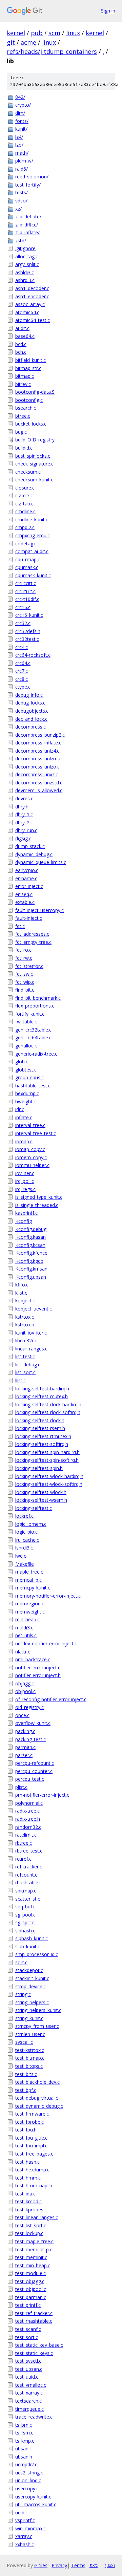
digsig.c (23, 838)
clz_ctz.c (24, 495)
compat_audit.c (32, 551)
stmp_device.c (30, 1986)
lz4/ (19, 137)
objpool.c (25, 1691)
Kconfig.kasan (30, 1237)
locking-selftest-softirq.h (42, 1444)
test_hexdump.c (32, 2170)
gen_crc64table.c (33, 1037)
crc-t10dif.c (27, 599)
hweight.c (26, 1101)
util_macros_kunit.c (36, 2504)
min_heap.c (27, 1619)
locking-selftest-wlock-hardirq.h (49, 1476)
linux (73, 33)
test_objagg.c (30, 2281)
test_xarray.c (29, 2393)
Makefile (25, 1564)
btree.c (23, 416)
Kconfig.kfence (31, 1253)
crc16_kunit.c (29, 615)
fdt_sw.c (24, 974)
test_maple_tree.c (34, 2241)
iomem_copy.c (31, 1157)
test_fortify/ (28, 185)
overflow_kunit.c (33, 1723)
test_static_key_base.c (39, 2345)
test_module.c (30, 2273)
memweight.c (30, 1612)
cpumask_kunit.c (33, 575)
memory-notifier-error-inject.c (48, 1596)
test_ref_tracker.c (34, 2313)
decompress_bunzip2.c (40, 735)
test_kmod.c (28, 2201)
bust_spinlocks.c (33, 456)
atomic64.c (27, 312)
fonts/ (22, 121)
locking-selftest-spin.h (39, 1468)
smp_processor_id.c (37, 1954)
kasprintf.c (26, 1213)
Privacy (59, 2565)
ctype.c (23, 687)
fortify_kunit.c (30, 1014)
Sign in (108, 11)
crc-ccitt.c (26, 583)
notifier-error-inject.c (38, 1668)
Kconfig (24, 1221)
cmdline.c (25, 511)
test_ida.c (25, 2194)
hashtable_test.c (33, 1086)
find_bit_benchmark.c (38, 998)
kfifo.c (22, 1285)
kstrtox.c (25, 1317)
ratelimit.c (26, 1835)
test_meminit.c (31, 2257)
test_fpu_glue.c (31, 2138)
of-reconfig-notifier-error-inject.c (51, 1699)
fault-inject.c (29, 918)
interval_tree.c (30, 1125)
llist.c (21, 1380)
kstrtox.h (25, 1325)
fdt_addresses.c (32, 934)
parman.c (25, 1747)
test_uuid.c (27, 2377)
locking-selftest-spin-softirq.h (47, 1460)
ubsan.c (24, 2449)
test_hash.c (27, 2162)
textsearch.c (28, 2401)
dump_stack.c (30, 846)
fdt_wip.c (25, 982)
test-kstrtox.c (30, 2050)
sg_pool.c (25, 1915)
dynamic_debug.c (34, 854)
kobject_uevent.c (34, 1309)
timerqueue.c (29, 2409)
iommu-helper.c (32, 1165)
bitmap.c (25, 376)
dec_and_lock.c (31, 719)
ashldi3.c (25, 272)
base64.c (25, 336)
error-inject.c (29, 886)
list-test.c (25, 1356)
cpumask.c (27, 567)
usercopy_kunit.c (33, 2497)
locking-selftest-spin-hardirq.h (47, 1452)
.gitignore (25, 248)
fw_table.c (26, 1022)
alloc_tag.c (27, 256)
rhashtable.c (28, 1882)
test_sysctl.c (28, 2361)
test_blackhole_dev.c (37, 2082)
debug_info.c (29, 695)
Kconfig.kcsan (30, 1245)
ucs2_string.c (29, 2473)
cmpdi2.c (25, 527)
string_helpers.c (32, 2002)
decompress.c (30, 727)
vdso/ (21, 201)
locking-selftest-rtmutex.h (43, 1436)
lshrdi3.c (24, 1548)
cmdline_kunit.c (32, 519)
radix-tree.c (27, 1811)
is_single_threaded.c (37, 1205)
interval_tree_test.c (36, 1133)
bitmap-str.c (28, 368)
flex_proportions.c (35, 1006)
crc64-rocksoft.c (33, 655)
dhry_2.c (24, 822)
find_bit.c (25, 990)
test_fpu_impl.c (31, 2146)
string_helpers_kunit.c (38, 2010)
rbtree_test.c (29, 1851)
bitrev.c (23, 384)
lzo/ (19, 145)
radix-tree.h (28, 1819)
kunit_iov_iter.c (31, 1333)
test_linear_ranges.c (37, 2217)
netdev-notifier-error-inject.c (46, 1643)
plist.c (21, 1787)
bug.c (21, 432)
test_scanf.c (28, 2329)
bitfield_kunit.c (30, 360)
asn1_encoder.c (32, 296)
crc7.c (22, 671)
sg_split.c (25, 1922)
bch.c (21, 352)
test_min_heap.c (33, 2265)
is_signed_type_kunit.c (39, 1197)
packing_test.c (30, 1739)
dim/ (20, 113)
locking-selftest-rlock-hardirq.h (48, 1404)
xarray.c (24, 2536)
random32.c (28, 1827)
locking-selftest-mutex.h (42, 1396)
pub (37, 33)
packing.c (25, 1731)
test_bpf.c (26, 2090)
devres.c (24, 798)
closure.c (25, 488)
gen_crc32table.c (33, 1030)
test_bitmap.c (30, 2058)
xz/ (18, 209)
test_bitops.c (29, 2066)
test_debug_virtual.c (37, 2098)
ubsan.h (24, 2457)
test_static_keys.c (34, 2353)
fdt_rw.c (24, 958)
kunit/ (21, 129)
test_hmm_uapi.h (34, 2185)
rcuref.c (23, 1859)
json (110, 2565)
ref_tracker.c (29, 1867)
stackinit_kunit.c (32, 1978)
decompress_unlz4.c (37, 751)
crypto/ (23, 105)
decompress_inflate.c (38, 743)
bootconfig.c (29, 400)
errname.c (26, 878)
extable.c (25, 902)
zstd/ (21, 241)
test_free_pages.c (34, 2154)
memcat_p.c (28, 1580)
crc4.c (22, 647)
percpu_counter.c (34, 1771)
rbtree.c (24, 1843)
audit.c (22, 328)
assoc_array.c (30, 304)
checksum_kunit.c (34, 480)
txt (94, 2565)
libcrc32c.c (26, 1340)
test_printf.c (28, 2305)
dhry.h (22, 807)
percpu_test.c (30, 1779)
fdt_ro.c (23, 950)
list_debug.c (28, 1365)
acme (28, 42)
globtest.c (26, 1070)
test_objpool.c (31, 2289)
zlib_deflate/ (28, 217)
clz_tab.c (24, 504)
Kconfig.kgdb (29, 1261)
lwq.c (21, 1556)
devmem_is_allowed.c (39, 790)
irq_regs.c (25, 1189)
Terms (78, 2565)
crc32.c (23, 623)
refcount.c (26, 1875)
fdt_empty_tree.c (33, 942)
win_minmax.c (30, 2528)
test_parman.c (31, 2297)
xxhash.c (25, 2544)
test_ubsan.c (29, 2369)
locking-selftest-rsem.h (40, 1428)
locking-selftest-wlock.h (41, 1492)
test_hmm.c (28, 2178)
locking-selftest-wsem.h (41, 1500)
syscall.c (24, 2042)
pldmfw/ (24, 161)
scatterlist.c (28, 1899)
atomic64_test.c (33, 320)
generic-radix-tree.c (36, 1054)
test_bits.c (26, 2074)
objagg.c (25, 1683)
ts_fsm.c (24, 2433)
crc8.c (22, 679)
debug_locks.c (30, 703)
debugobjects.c (32, 711)
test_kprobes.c (31, 2210)
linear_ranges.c (31, 1349)
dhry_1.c (24, 814)
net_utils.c (26, 1635)
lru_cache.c (27, 1540)
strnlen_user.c (30, 2034)
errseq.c (24, 894)
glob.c (22, 1062)
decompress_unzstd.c (39, 783)
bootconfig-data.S (35, 392)
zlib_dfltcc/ (27, 225)
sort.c (21, 1962)
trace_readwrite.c (34, 2417)
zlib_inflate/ (27, 232)
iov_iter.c (25, 1173)
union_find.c (28, 2480)
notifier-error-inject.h (38, 1675)
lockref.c (24, 1516)
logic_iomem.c (31, 1524)
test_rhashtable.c (34, 2321)
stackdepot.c (29, 1970)
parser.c (24, 1755)
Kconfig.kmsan (31, 1269)
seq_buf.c (25, 1907)
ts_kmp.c (25, 2441)
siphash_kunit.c (32, 1938)
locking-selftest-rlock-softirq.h (48, 1412)
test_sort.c (27, 2337)
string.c (23, 1994)
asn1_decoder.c (32, 288)
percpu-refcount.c (35, 1763)
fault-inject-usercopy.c (39, 910)
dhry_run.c (26, 830)
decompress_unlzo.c (37, 767)
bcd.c (21, 344)
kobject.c (25, 1301)
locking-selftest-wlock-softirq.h (49, 1484)
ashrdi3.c (25, 280)
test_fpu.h (26, 2130)
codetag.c (26, 544)
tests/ (22, 192)
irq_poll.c (25, 1181)
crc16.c (23, 607)
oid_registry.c (29, 1707)
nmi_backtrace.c (33, 1659)
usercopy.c (27, 2488)
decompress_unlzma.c (39, 759)
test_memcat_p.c (34, 2249)
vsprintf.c (25, 2520)
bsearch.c (26, 408)
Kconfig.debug (31, 1229)
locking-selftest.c (34, 1508)
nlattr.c (23, 1652)
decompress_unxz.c (37, 774)
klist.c (21, 1293)
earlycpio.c (27, 870)
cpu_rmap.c (28, 559)
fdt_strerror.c (29, 966)
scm (54, 33)
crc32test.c (27, 639)
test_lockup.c (29, 2233)
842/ (20, 97)
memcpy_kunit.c (33, 1588)
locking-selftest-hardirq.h (42, 1389)
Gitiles (41, 2565)
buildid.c (24, 448)
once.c (22, 1715)
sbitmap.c (26, 1891)
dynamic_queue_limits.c (41, 862)
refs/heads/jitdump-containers (52, 51)
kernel (16, 33)
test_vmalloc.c (31, 2385)
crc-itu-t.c (25, 591)
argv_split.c (27, 264)
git (11, 42)
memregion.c (30, 1604)
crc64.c (23, 663)
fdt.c (20, 926)
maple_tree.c (29, 1572)
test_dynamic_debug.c (39, 2106)
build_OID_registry (35, 440)
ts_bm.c (24, 2425)
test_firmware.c (32, 2114)
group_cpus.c (29, 1077)
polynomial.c (29, 1803)
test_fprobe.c (29, 2122)
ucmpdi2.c (26, 2464)
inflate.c (24, 1117)
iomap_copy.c (30, 1149)
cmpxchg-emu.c (33, 535)
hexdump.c (27, 1093)
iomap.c (24, 1141)
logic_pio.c (26, 1532)
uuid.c (22, 2513)
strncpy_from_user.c (37, 2026)
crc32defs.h (28, 631)
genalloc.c (26, 1046)
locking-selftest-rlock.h (40, 1420)
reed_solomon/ (32, 177)
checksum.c (28, 472)
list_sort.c (25, 1372)
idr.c (20, 1109)
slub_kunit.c (28, 1946)
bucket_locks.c (31, 424)
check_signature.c (34, 464)
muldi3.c (24, 1628)
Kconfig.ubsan (31, 1277)
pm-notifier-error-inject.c (42, 1795)
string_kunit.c (29, 2018)
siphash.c (25, 1931)
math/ (22, 153)
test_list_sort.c (31, 2225)
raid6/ (22, 169)
